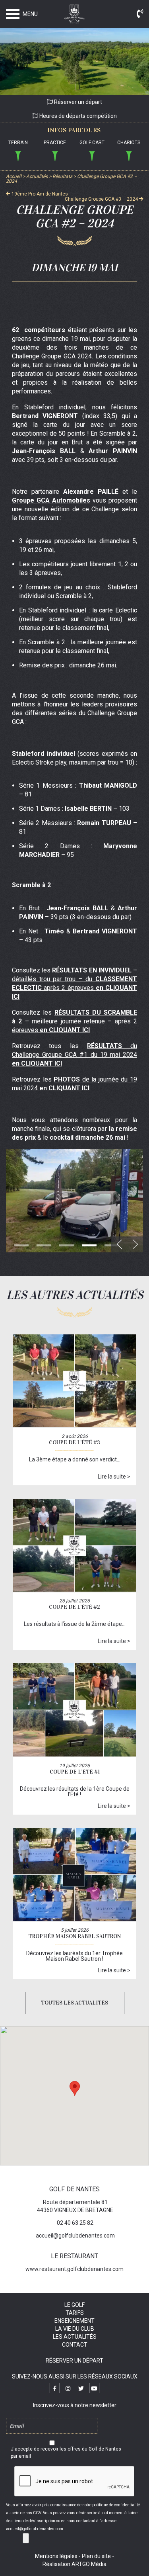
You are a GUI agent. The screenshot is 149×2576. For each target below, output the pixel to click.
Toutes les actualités (74, 2003)
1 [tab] (21, 1245)
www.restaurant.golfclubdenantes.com (74, 2269)
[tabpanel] (74, 1201)
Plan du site (96, 2556)
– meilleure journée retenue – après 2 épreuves (74, 1021)
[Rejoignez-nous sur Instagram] (68, 2388)
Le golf (74, 2305)
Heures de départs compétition (77, 116)
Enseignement (74, 2321)
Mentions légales (56, 2556)
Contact (75, 2345)
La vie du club (75, 2329)
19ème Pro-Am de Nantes (39, 194)
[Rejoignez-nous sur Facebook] (55, 2388)
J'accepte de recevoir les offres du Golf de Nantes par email (66, 2453)
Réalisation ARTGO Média (74, 2564)
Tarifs (75, 2313)
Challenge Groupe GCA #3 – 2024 (102, 199)
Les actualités (75, 2337)
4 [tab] (89, 1245)
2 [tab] (44, 1245)
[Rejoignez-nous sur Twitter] (81, 2388)
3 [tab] (67, 1245)
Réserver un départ (77, 102)
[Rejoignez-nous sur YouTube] (94, 2388)
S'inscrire (26, 2538)
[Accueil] (75, 16)
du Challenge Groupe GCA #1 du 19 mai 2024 (74, 1055)
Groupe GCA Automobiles (51, 500)
